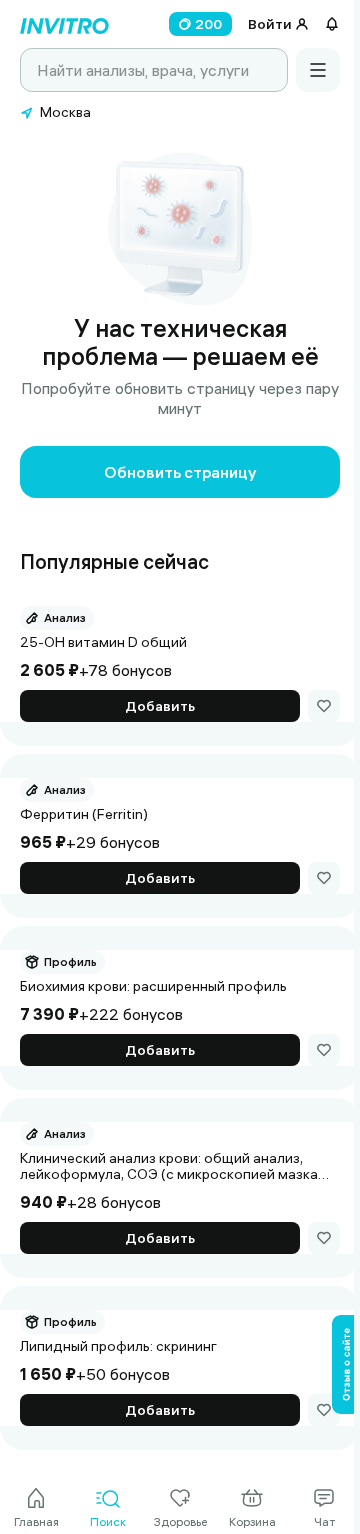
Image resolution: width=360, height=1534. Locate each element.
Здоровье (180, 1521)
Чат (324, 1521)
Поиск (108, 1521)
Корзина (252, 1521)
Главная (36, 1521)
